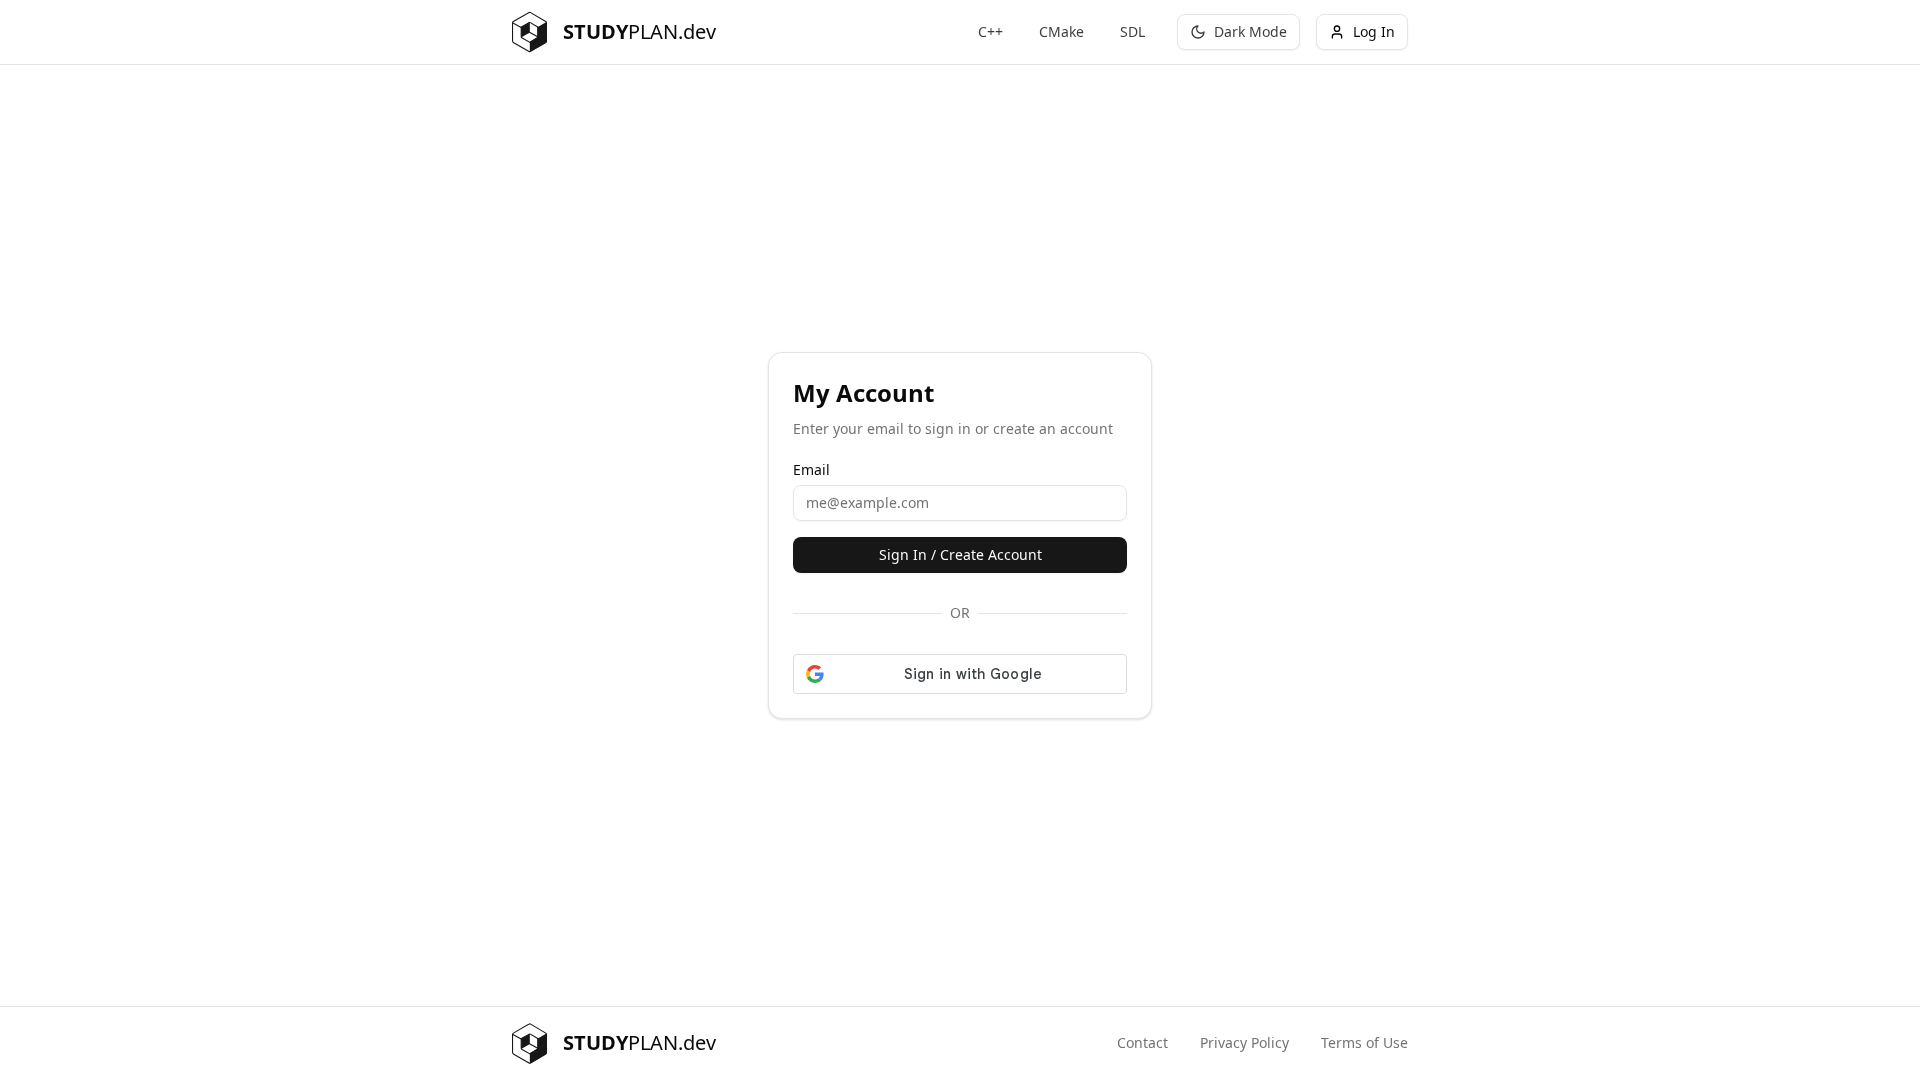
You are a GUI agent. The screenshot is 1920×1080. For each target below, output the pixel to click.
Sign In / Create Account (960, 554)
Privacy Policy (1244, 1042)
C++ (990, 31)
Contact (1142, 1042)
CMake (1061, 31)
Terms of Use (1364, 1042)
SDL (1132, 31)
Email (811, 470)
